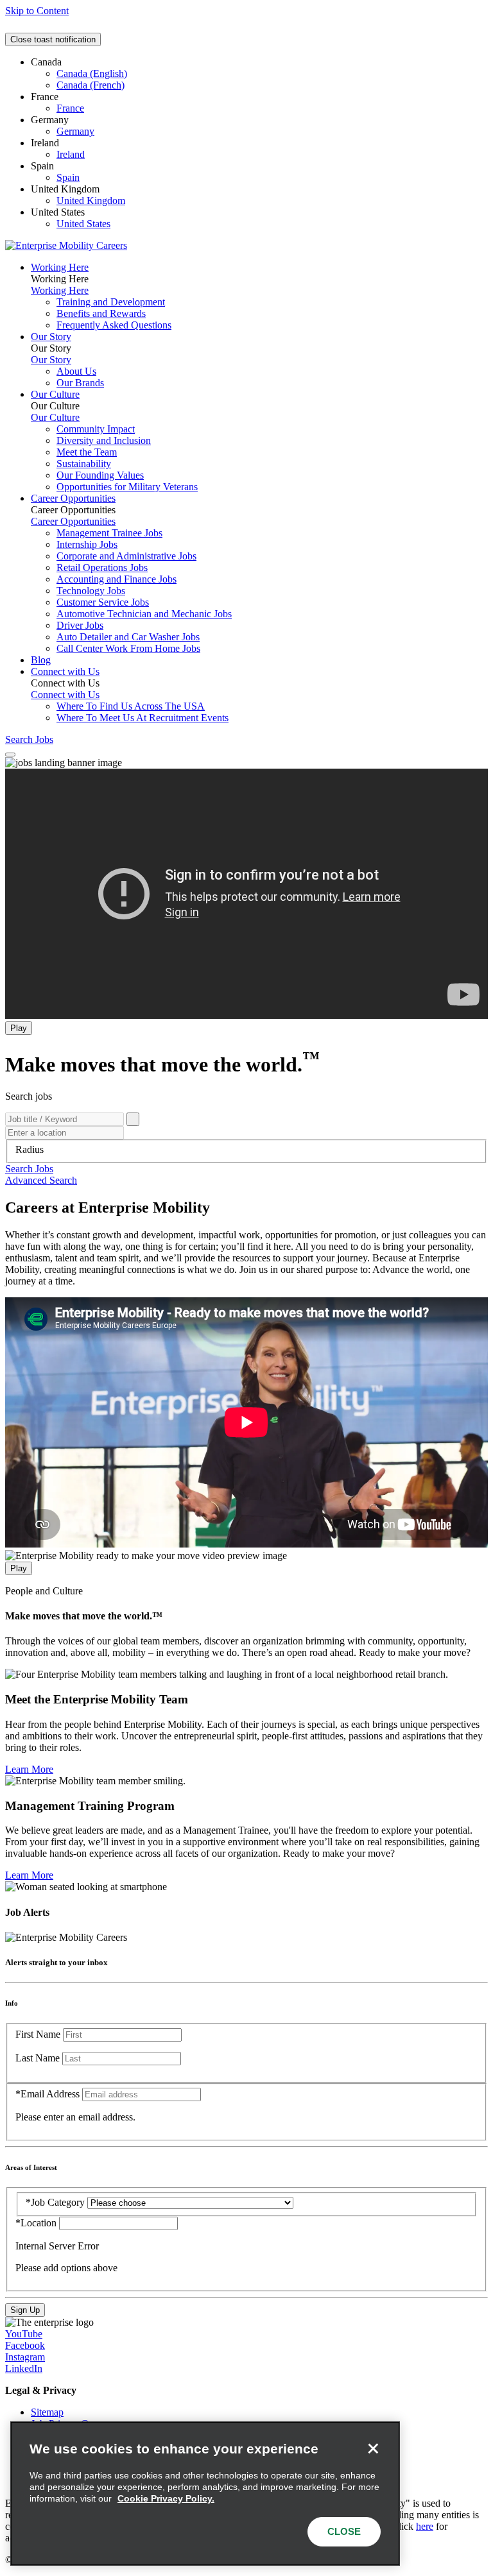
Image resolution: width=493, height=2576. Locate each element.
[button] (29, 1169)
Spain (68, 177)
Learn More (29, 1769)
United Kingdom (91, 200)
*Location (37, 2223)
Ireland (71, 154)
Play (19, 1028)
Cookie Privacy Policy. (166, 2498)
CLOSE (344, 2531)
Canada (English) (92, 73)
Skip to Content (37, 11)
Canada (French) (91, 85)
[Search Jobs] (133, 1119)
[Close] (373, 2448)
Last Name (38, 2058)
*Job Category (55, 2202)
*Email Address (48, 2094)
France (70, 108)
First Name (38, 2034)
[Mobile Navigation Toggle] (10, 755)
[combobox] (246, 1150)
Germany (75, 131)
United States (83, 224)
